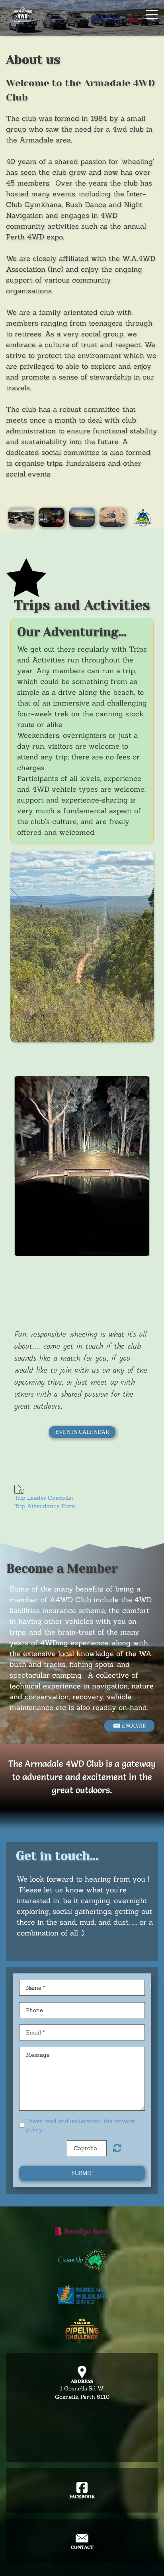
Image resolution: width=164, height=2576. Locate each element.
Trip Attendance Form (45, 1506)
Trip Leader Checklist (44, 1498)
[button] (26, 1166)
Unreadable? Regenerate (117, 2148)
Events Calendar (82, 1432)
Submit (82, 2173)
